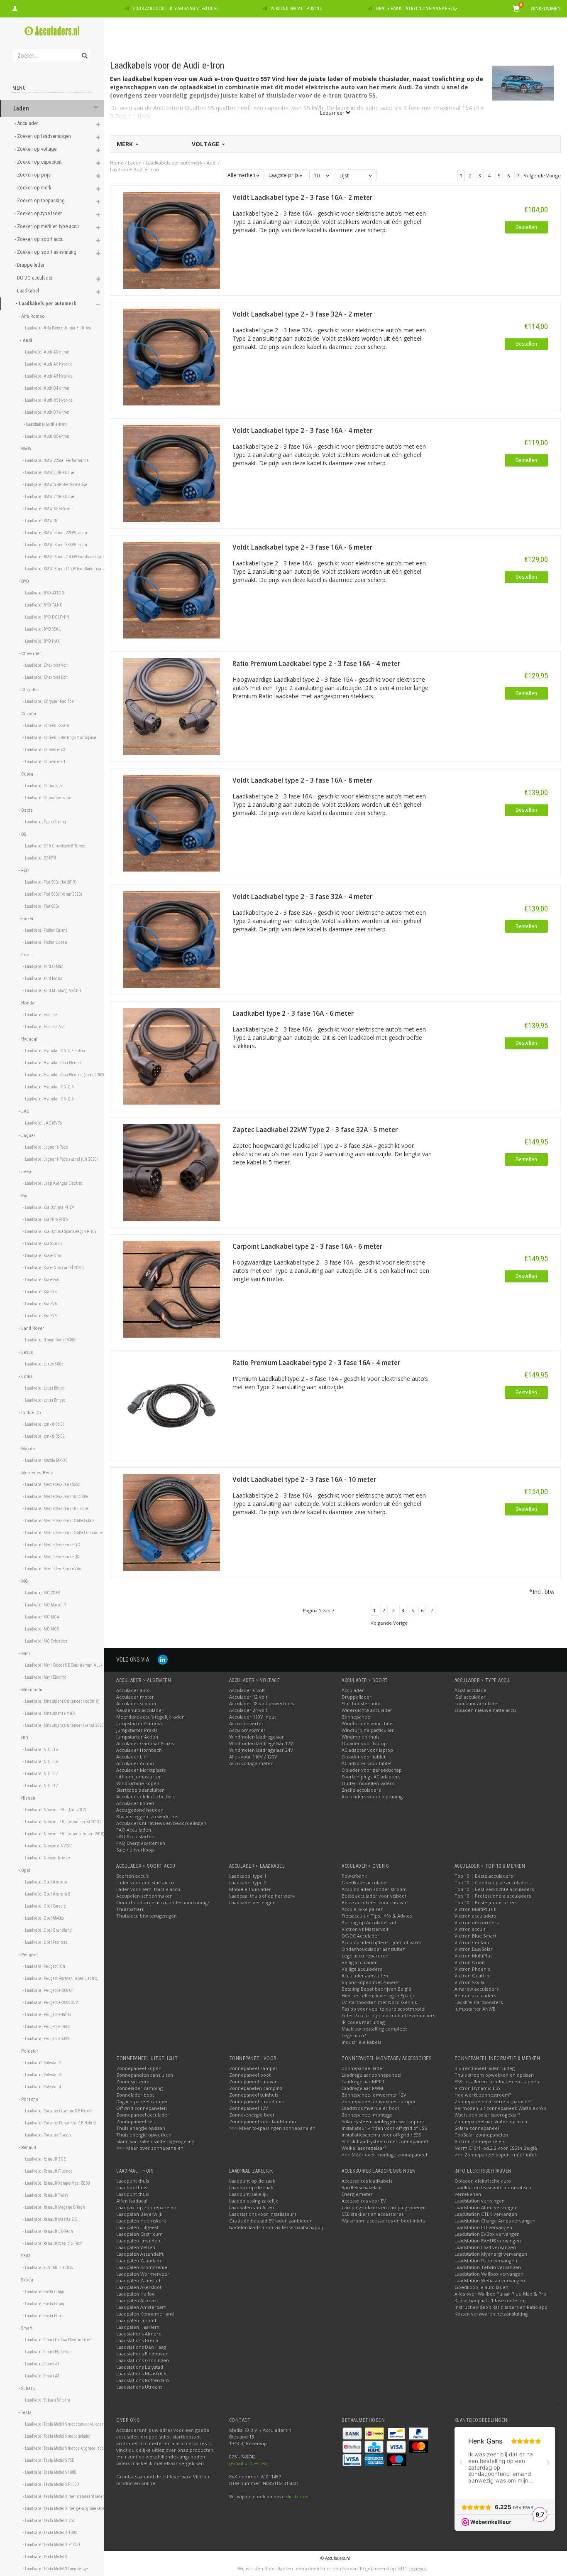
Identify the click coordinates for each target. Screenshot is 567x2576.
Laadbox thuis (132, 2187)
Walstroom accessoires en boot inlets (383, 2221)
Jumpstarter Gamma (139, 1723)
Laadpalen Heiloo (136, 2294)
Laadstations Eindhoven (142, 2354)
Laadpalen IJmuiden (138, 2241)
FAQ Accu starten (135, 1836)
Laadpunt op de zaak (252, 2181)
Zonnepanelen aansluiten (145, 2075)
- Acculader (27, 123)
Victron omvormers (477, 1922)
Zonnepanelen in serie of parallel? (492, 2101)
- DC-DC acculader (34, 278)
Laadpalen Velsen (136, 2247)
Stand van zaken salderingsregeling (155, 2141)
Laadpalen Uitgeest (137, 2227)
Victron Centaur (472, 1942)
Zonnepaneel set (135, 2121)
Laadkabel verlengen (252, 1902)
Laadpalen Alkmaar (137, 2300)
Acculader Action (135, 1763)
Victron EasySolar (474, 1949)
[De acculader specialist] (52, 31)
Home (117, 163)
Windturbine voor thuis (367, 1723)
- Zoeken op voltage (36, 149)
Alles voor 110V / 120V (253, 1757)
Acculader (353, 1690)
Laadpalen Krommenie (142, 2267)
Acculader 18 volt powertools (262, 1703)
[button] (96, 107)
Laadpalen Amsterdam (141, 2307)
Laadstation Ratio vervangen (486, 2260)
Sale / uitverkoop (135, 1850)
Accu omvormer (247, 1730)
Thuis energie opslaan (141, 2128)
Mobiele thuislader (250, 1889)
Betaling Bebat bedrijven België (376, 1989)
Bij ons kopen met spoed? (370, 1982)
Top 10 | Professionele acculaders (493, 1896)
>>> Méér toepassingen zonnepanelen (272, 2128)
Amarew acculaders (477, 1989)
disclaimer (298, 2496)
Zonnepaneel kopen (139, 2068)
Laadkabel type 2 (248, 1882)
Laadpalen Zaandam (139, 2260)
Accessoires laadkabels (367, 2181)
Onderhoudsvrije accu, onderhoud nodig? (163, 1902)
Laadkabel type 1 (248, 1876)
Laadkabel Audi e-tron (134, 169)
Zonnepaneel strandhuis (256, 2101)
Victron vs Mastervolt (365, 1929)
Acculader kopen (135, 1803)
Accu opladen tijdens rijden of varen (382, 1942)
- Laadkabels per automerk (46, 303)
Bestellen (526, 227)
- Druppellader (30, 265)
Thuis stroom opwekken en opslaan (494, 2075)
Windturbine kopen (138, 1783)
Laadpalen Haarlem (138, 2327)
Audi (212, 163)
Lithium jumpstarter (139, 1777)
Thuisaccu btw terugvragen (147, 1916)
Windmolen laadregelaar (257, 1737)
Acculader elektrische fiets (146, 1796)
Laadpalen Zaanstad (138, 2280)
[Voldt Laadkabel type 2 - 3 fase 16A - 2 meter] (171, 240)
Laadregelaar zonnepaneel (371, 2075)
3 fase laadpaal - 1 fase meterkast (491, 2300)
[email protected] (249, 2463)
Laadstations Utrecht (139, 2387)
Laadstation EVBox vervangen (487, 2234)
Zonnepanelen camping (256, 2088)
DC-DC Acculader (360, 1936)
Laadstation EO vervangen (483, 2227)
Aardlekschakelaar (362, 2187)
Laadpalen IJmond (136, 2320)
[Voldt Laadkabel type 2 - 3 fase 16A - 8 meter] (171, 822)
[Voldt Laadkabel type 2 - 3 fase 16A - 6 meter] (171, 589)
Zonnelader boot (135, 2095)
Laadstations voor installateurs (263, 2214)
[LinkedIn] (163, 1659)
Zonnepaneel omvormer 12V (374, 2095)
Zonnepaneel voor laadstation (263, 2121)
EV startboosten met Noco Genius (379, 2002)
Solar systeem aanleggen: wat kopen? (383, 2121)
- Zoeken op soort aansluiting (46, 252)
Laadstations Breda (137, 2340)
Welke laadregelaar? (364, 2148)
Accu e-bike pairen (363, 1909)
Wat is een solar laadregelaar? (487, 2115)
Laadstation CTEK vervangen (486, 2214)
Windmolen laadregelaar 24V (261, 1750)
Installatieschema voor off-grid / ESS (381, 2135)
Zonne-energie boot (252, 2115)
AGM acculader (472, 1690)
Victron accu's (470, 1929)
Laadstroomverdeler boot (370, 2108)
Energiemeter (357, 2194)
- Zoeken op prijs (33, 175)
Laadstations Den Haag (141, 2347)
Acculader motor (135, 1697)
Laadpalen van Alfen (252, 2207)
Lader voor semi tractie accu (148, 1889)
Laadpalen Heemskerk (141, 2221)
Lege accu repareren (365, 1956)
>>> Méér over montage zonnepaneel (384, 2155)
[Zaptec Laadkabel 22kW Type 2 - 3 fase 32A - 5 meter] (171, 1172)
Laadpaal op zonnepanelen (146, 2207)
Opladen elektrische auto (483, 2181)
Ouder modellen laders (368, 1783)
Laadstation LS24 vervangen (485, 2247)
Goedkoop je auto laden (481, 2287)
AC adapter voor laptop (367, 1750)
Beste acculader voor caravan (375, 1902)
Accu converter (246, 1723)
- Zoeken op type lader (39, 213)
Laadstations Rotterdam (143, 2380)
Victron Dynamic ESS (477, 2088)
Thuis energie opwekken (144, 2135)
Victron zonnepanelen (479, 2141)
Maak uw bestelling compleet (374, 2029)
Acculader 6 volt (247, 1690)
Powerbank (354, 1876)
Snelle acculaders (361, 1790)
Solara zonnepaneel (477, 2128)
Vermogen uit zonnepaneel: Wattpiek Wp (500, 2108)
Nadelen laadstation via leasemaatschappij (276, 2227)
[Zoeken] (84, 51)
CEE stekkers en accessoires (373, 2214)
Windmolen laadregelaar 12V (261, 1743)
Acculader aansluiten (365, 1976)
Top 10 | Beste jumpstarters (486, 1902)
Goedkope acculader (365, 1882)
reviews (417, 2568)
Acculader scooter (137, 1703)
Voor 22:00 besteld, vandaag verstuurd (176, 9)
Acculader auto (133, 1690)
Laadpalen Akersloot (139, 2287)
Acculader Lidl (132, 1757)
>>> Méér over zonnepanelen (150, 2148)
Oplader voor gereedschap (372, 1770)
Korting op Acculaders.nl (369, 1922)
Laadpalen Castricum (139, 2234)
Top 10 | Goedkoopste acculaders (492, 1882)
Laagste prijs (284, 175)
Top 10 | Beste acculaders (484, 1876)
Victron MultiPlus (473, 1956)
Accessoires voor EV (364, 2201)
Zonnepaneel (357, 1717)
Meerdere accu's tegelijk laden (150, 1717)
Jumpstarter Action (137, 1737)
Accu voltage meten (251, 1763)
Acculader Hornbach (139, 1750)
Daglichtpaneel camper (142, 2101)
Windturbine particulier (368, 1730)
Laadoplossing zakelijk (254, 2201)
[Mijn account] (15, 7)
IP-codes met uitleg (363, 2022)
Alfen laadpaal (132, 2201)
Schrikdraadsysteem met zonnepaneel (385, 2141)
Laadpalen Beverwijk (139, 2214)
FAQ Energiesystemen (141, 1843)
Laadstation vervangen (480, 2201)
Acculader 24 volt (248, 1710)
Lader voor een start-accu (145, 1882)
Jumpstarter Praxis (137, 1730)
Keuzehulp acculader (140, 1710)
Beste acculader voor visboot (374, 1896)
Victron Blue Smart (475, 1936)
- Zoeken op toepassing (40, 200)
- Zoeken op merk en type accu (47, 226)
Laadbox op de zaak (251, 2187)
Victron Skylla (469, 1982)
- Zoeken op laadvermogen (43, 136)
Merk (126, 144)
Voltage (206, 144)
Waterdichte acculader (367, 1710)
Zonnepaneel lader (363, 2068)
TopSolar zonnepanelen (481, 2135)
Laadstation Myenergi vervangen (491, 2254)
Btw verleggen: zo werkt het (148, 1816)
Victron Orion (470, 1962)
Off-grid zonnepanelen (142, 2108)
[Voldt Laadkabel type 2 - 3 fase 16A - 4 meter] (171, 473)
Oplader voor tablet (364, 1757)
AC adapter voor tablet (367, 1763)
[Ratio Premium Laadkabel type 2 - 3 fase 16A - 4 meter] (171, 706)
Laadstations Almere (139, 2334)
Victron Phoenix (472, 1969)
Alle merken (242, 175)
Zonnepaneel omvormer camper (379, 2101)
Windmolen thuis (360, 1737)
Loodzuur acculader (477, 1703)
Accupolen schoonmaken (144, 1896)
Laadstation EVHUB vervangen (488, 2241)
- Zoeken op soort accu (40, 239)
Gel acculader (470, 1697)
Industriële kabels (361, 2042)
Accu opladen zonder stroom (374, 1889)
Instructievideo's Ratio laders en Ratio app (501, 2307)
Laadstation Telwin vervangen (488, 2267)
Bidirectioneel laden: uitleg (485, 2068)
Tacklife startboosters (479, 2002)
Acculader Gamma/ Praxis (145, 1743)
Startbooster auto (361, 1703)
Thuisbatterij (130, 1909)
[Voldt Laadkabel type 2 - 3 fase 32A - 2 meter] (171, 356)
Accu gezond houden (140, 1810)
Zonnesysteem (133, 2081)
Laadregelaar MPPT (363, 2081)
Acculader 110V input (253, 1717)
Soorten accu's (132, 1876)
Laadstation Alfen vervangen (486, 2207)
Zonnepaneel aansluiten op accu (491, 2121)
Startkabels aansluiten (141, 1790)
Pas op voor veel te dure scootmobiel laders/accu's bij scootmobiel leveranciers (388, 2012)
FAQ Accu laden (134, 1830)
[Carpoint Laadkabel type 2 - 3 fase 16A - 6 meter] (171, 1288)
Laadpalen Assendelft (140, 2254)
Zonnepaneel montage (367, 2115)
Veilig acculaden (360, 1962)
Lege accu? (354, 2035)
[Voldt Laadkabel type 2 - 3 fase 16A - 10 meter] (171, 1521)
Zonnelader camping (139, 2088)
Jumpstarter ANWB (475, 2009)
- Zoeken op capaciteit (39, 162)
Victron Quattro (472, 1976)
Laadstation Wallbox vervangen (489, 2274)
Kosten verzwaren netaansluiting (491, 2314)
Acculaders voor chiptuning (372, 1796)
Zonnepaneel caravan (253, 2081)
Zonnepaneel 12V (249, 2108)
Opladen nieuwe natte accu (485, 1710)
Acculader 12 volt (248, 1697)
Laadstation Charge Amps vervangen (495, 2221)
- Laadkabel (27, 291)
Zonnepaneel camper (253, 2068)
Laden (21, 108)
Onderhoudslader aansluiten (374, 1949)
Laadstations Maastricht (142, 2373)
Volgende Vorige (542, 176)
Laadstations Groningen (143, 2360)
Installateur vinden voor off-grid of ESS (384, 2128)
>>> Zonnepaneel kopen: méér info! (495, 2155)
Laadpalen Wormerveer (143, 2274)
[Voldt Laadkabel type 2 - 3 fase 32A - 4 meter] (171, 939)
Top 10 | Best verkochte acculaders (494, 1889)
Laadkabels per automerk (174, 163)
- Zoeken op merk (34, 188)
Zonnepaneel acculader (143, 2115)
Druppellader (357, 1697)
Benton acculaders (475, 1995)
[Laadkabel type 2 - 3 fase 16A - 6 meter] (171, 1055)
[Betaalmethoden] (353, 2432)
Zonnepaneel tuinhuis (254, 2095)
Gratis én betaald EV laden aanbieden (271, 2221)
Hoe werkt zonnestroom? (483, 2095)
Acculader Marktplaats (141, 1770)
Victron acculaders (475, 1916)
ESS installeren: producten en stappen (497, 2081)
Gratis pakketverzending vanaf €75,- (417, 9)
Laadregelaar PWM (362, 2088)
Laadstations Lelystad (140, 2367)
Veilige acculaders (362, 1969)
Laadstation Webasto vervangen (490, 2280)
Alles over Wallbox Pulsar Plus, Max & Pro (500, 2294)
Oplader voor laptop (364, 1743)
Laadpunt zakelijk (248, 2194)
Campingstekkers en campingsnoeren (384, 2207)
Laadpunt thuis (133, 2181)
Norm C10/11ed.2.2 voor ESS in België (496, 2148)
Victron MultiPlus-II (475, 1909)
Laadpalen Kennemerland (145, 2314)
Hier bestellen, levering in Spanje (379, 1995)
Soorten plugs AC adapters (371, 1777)
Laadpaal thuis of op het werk (262, 1896)
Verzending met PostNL (296, 9)
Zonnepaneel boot (250, 2075)
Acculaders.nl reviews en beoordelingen (161, 1823)
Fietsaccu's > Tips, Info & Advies (377, 1916)
